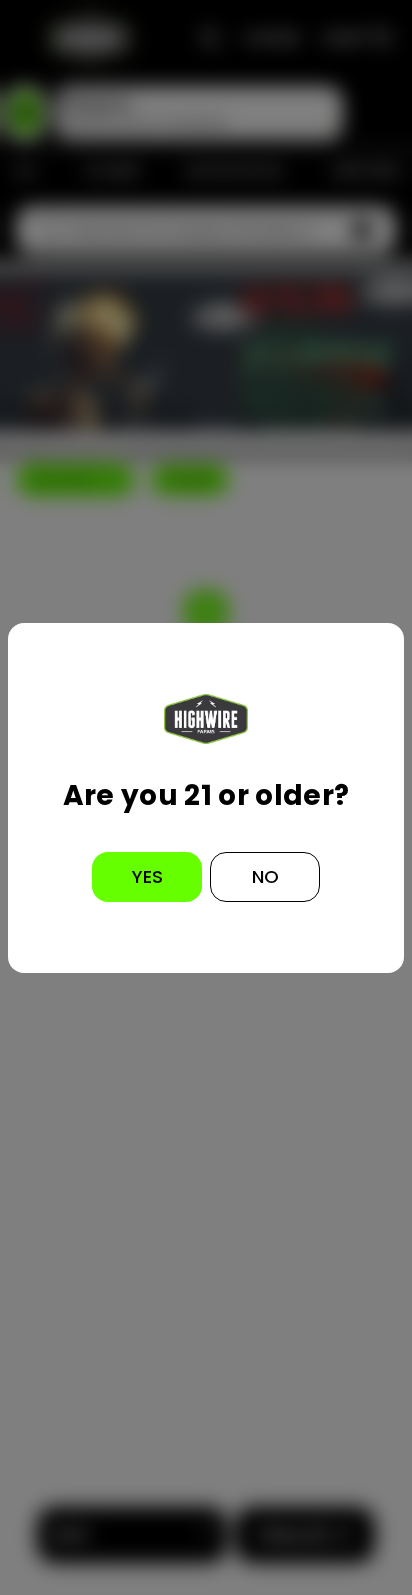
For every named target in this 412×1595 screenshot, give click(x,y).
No (265, 876)
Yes (147, 876)
